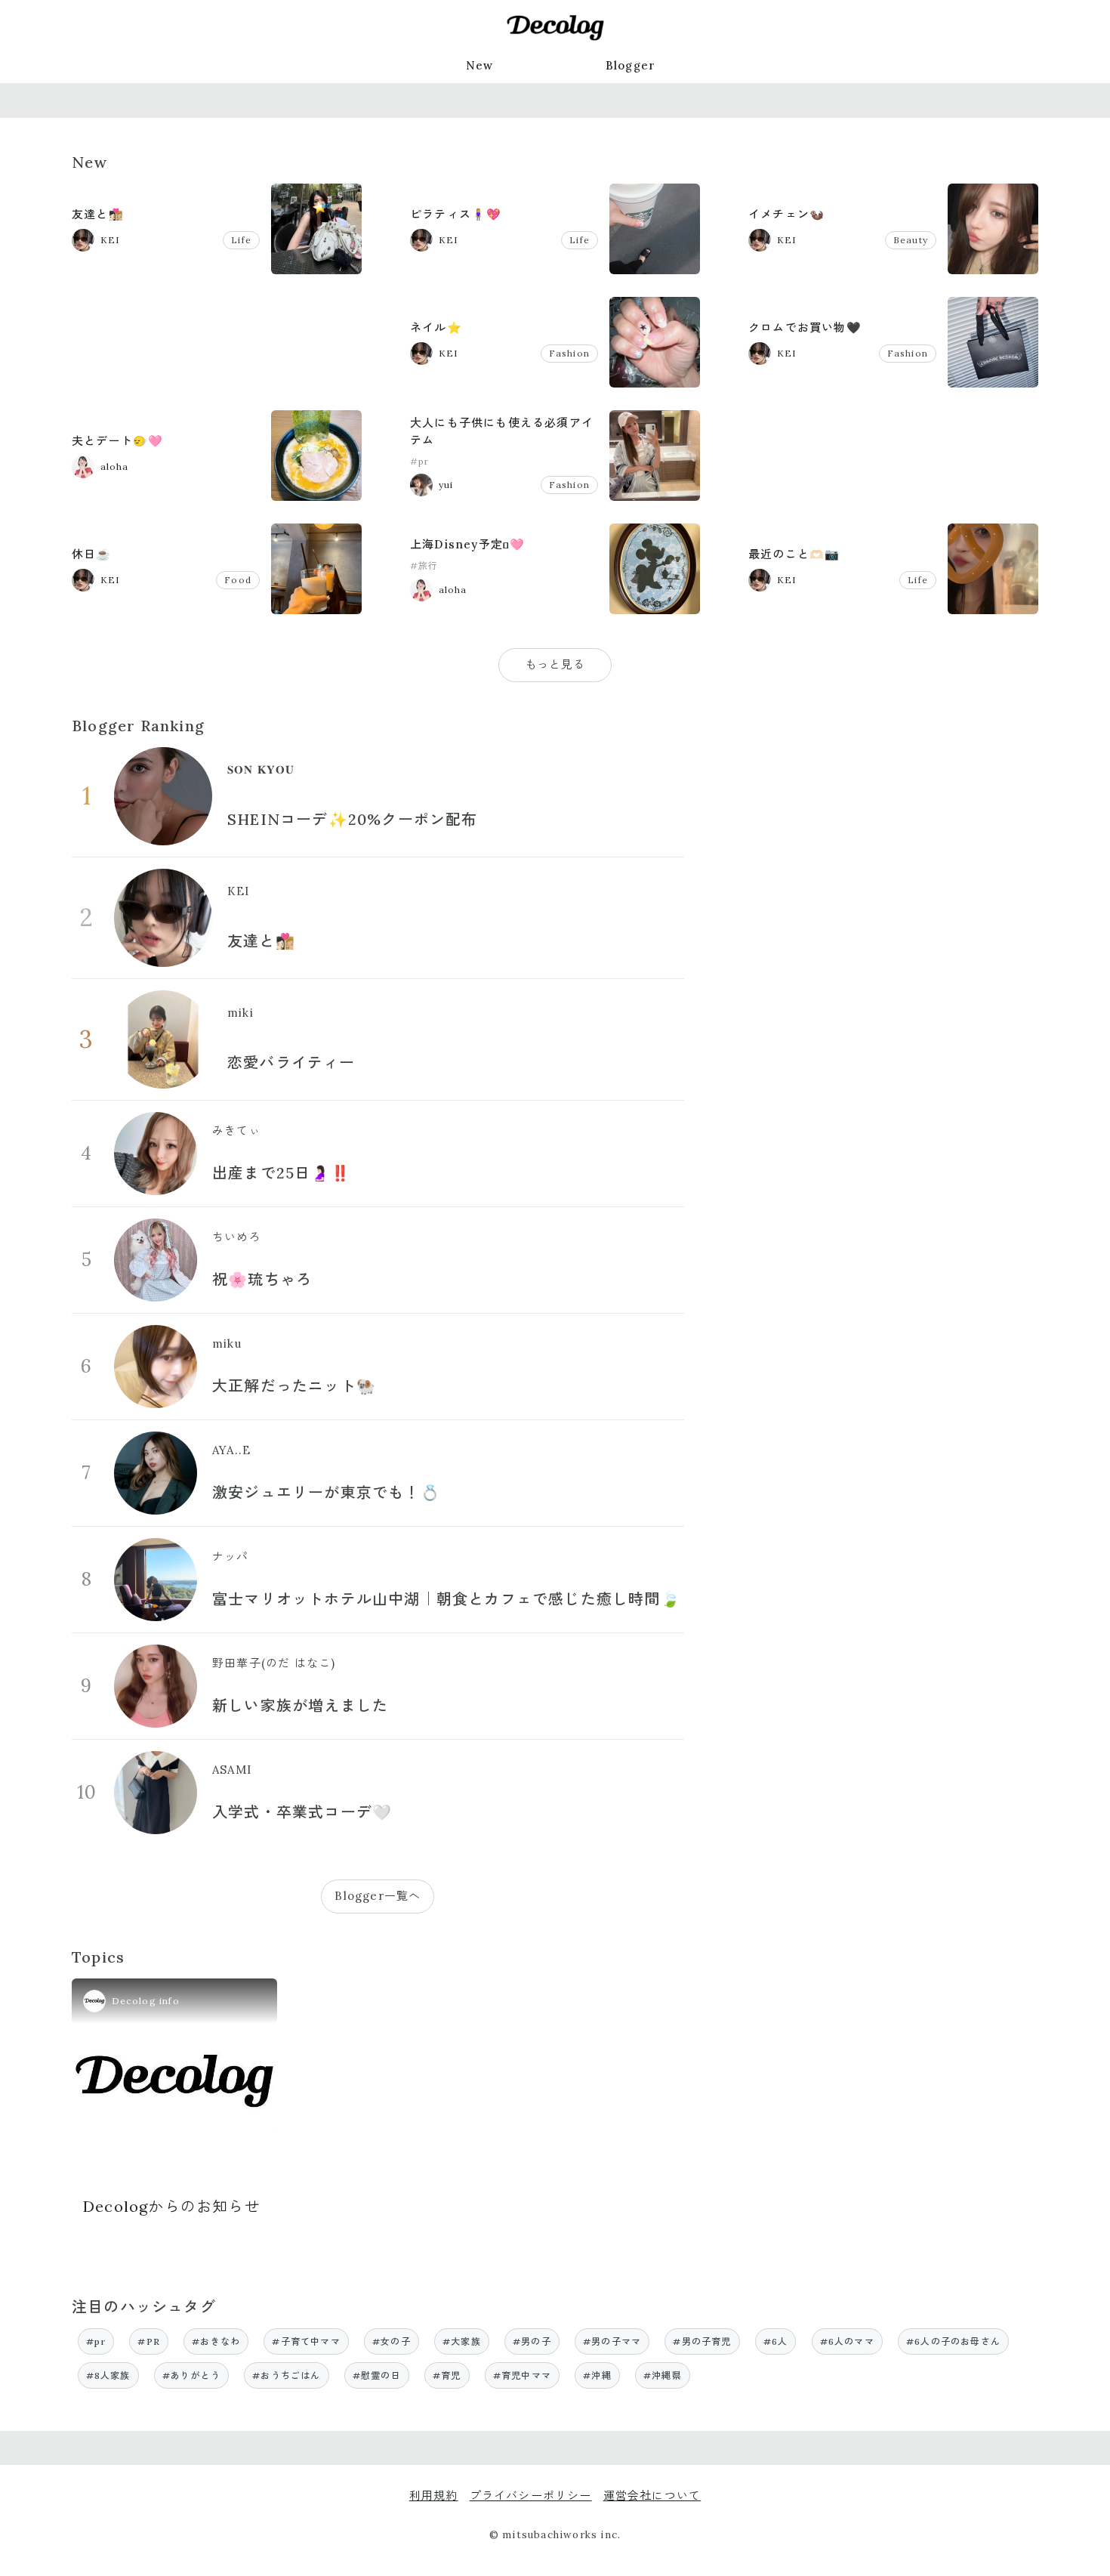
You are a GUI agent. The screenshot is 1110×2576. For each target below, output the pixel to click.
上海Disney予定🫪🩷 (467, 544)
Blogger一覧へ (378, 1896)
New (480, 65)
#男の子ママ (612, 2341)
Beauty (911, 240)
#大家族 (462, 2341)
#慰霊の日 (377, 2375)
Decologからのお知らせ (172, 2206)
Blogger (631, 65)
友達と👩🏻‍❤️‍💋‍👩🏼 (98, 214)
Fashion (569, 353)
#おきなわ (216, 2341)
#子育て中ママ (306, 2341)
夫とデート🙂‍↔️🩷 (117, 441)
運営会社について (652, 2496)
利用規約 (434, 2496)
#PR (149, 2341)
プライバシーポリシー (531, 2496)
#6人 (776, 2341)
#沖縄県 (663, 2375)
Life (241, 240)
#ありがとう (191, 2375)
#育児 (447, 2375)
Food (238, 580)
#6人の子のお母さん (953, 2341)
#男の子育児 (702, 2341)
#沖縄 (597, 2375)
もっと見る (555, 664)
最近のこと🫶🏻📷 (794, 554)
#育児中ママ (522, 2375)
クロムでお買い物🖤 (805, 327)
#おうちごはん (286, 2375)
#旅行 (424, 565)
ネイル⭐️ (436, 327)
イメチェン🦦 (786, 214)
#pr (420, 461)
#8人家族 (108, 2375)
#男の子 (532, 2341)
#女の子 (392, 2341)
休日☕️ (92, 554)
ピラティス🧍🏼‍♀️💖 (456, 214)
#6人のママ (847, 2341)
